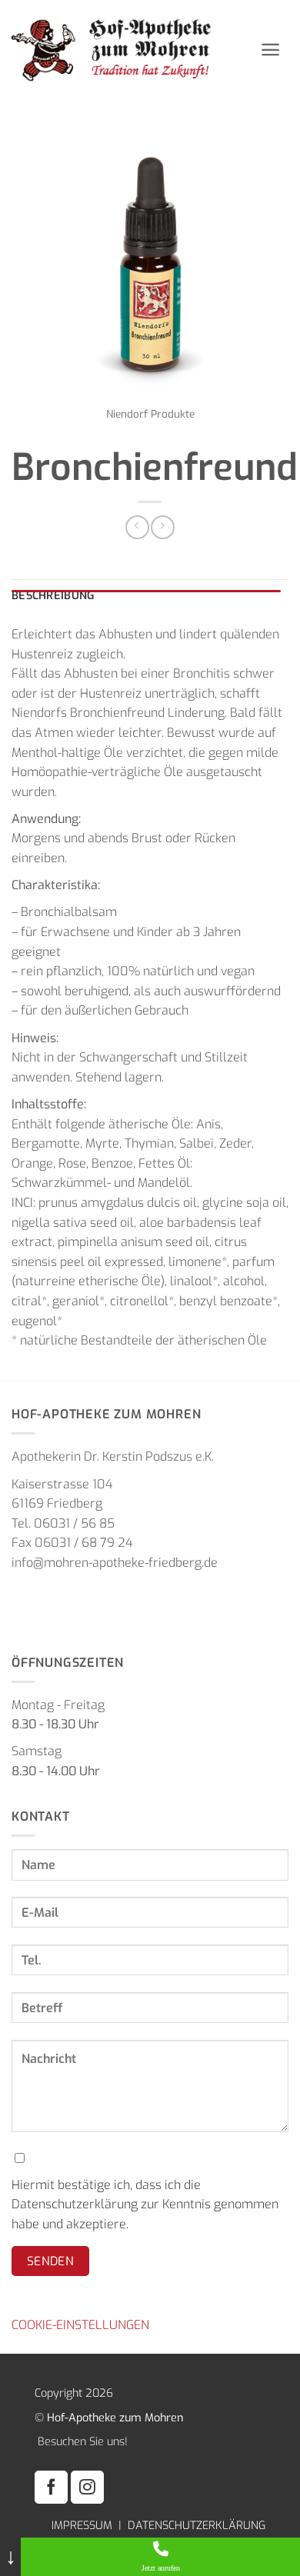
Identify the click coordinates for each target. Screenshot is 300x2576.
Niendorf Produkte (150, 414)
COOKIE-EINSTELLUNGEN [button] (80, 2325)
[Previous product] (163, 527)
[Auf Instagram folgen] (87, 2487)
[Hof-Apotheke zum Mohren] (130, 50)
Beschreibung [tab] (53, 596)
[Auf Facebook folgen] (51, 2487)
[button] (270, 50)
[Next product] (137, 527)
